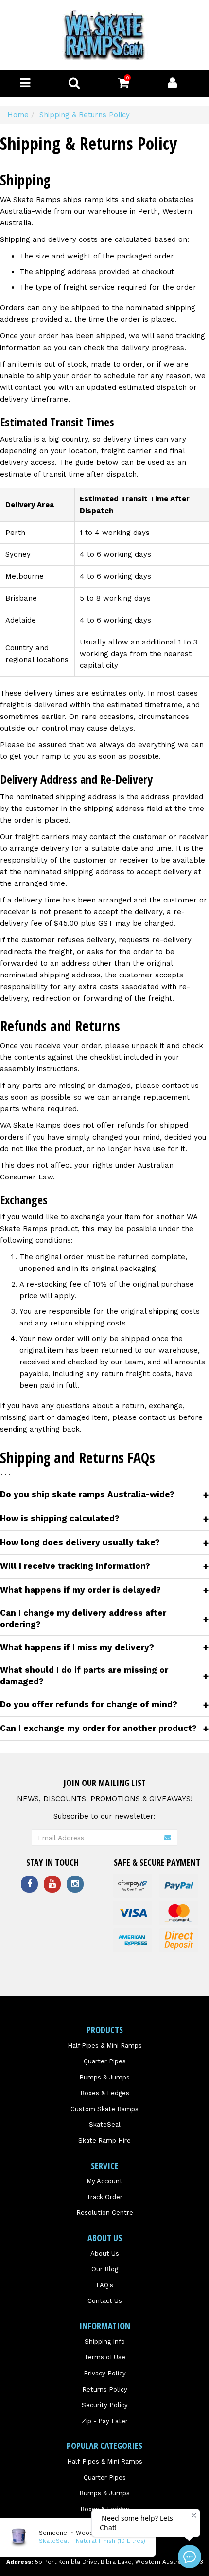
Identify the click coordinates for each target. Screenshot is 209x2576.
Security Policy (105, 2405)
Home (18, 115)
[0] (123, 85)
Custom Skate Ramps (104, 2109)
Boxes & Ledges (105, 2093)
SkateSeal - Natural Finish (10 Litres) (92, 2541)
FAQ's (105, 2285)
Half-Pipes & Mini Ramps (105, 2461)
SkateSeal (105, 2125)
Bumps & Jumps (104, 2077)
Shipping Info (105, 2342)
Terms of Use (105, 2357)
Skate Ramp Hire (104, 2141)
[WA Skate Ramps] (104, 35)
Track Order (104, 2197)
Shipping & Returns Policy (85, 115)
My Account (104, 2181)
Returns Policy (105, 2389)
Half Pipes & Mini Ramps (105, 2046)
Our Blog (105, 2269)
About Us (105, 2254)
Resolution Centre (105, 2213)
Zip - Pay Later (105, 2421)
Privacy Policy (105, 2373)
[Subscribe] (168, 1838)
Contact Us (105, 2301)
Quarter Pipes (105, 2061)
